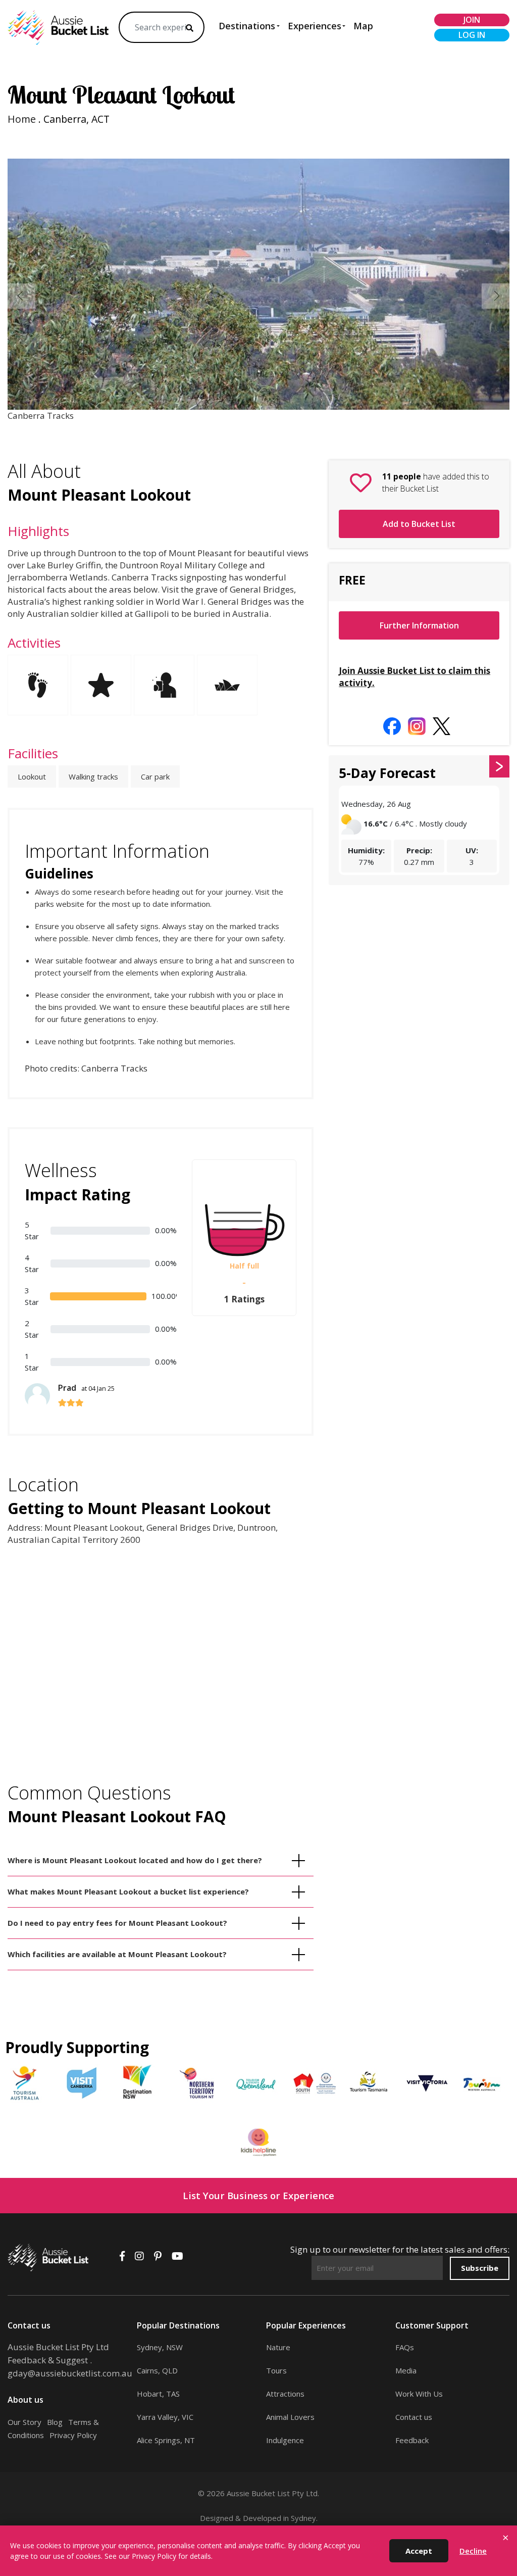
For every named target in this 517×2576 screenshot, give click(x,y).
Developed (262, 2518)
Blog (55, 2422)
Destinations (247, 26)
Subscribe (480, 2268)
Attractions (285, 2394)
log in (472, 35)
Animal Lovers (290, 2417)
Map (363, 26)
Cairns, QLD (157, 2370)
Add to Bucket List (419, 524)
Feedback (412, 2440)
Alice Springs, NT (166, 2440)
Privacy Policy (73, 2435)
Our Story (24, 2422)
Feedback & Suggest (48, 2360)
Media (406, 2370)
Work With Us (419, 2394)
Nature (278, 2347)
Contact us (414, 2417)
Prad (86, 1388)
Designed (217, 2518)
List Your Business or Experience (258, 2195)
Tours (276, 2370)
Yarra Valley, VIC (165, 2417)
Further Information (419, 625)
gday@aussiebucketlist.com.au (70, 2373)
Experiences (315, 26)
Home (22, 119)
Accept (419, 2551)
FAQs (405, 2347)
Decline (473, 2551)
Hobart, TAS (158, 2394)
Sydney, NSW (160, 2347)
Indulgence (285, 2440)
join (472, 20)
